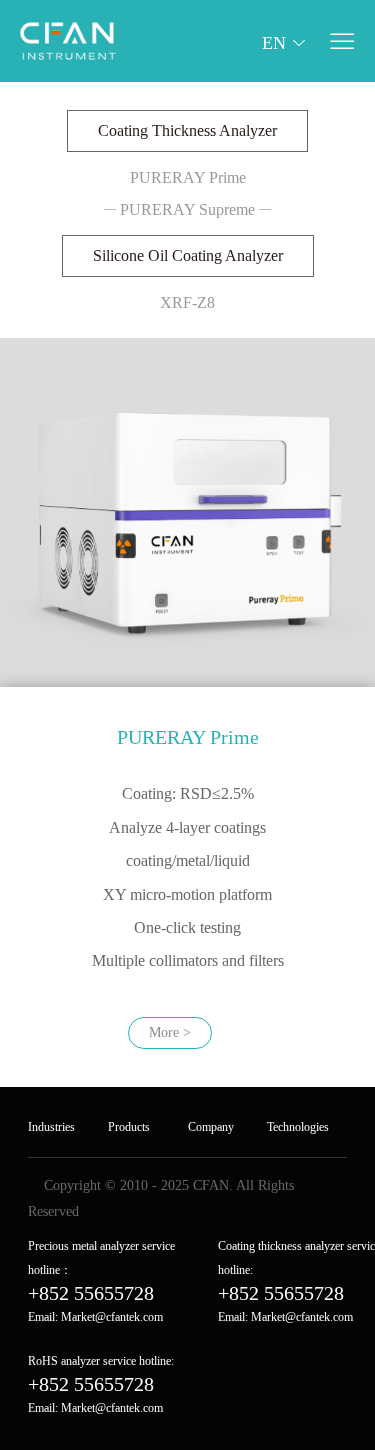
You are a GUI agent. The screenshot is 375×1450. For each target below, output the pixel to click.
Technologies (298, 1127)
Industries (51, 1127)
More (170, 1032)
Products (129, 1127)
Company (211, 1127)
